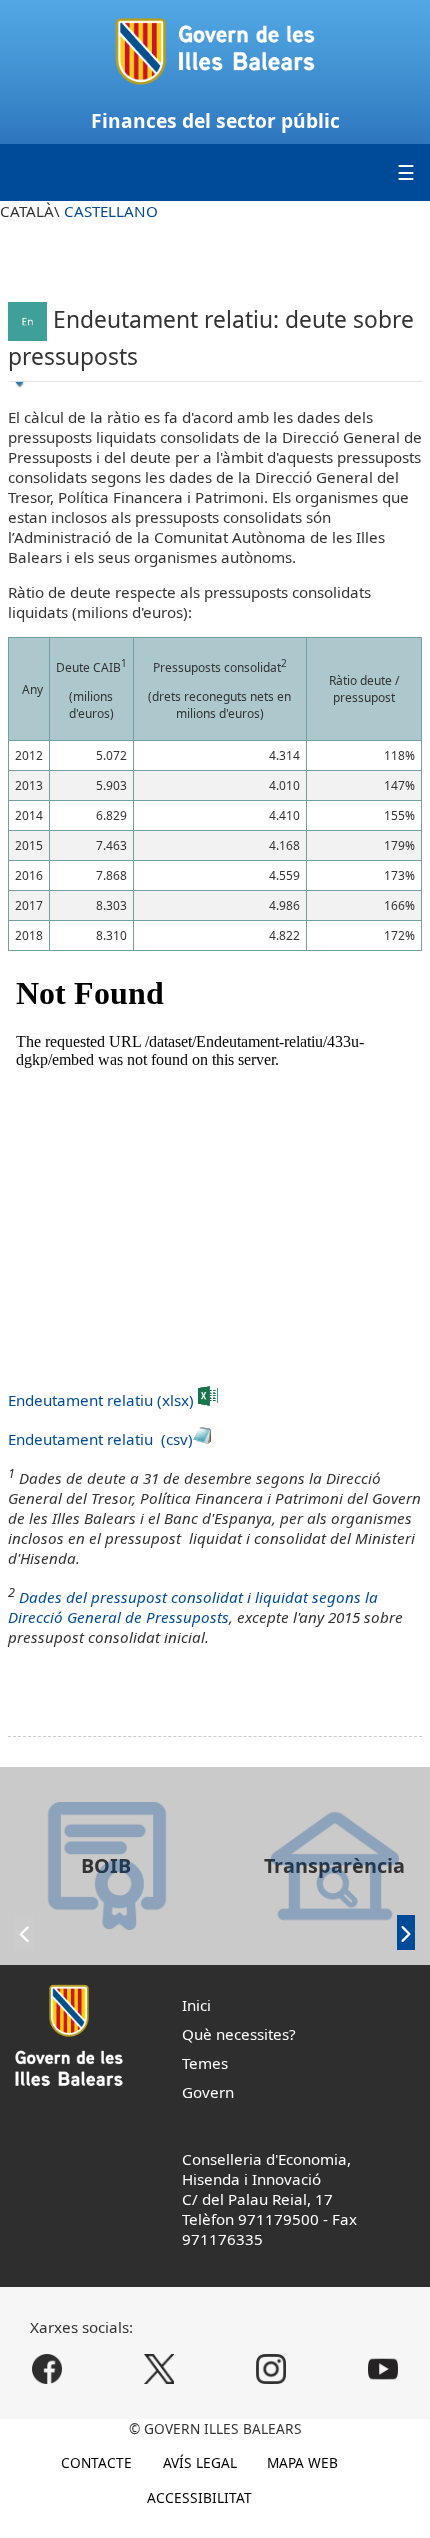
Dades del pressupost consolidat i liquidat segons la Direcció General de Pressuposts (193, 1607)
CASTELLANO (111, 211)
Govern (208, 2092)
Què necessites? (239, 2034)
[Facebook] (46, 2368)
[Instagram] (271, 2368)
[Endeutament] (27, 318)
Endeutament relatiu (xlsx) (103, 1400)
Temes (205, 2063)
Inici (196, 2005)
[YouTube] (383, 2368)
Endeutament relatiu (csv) (100, 1439)
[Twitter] (159, 2368)
